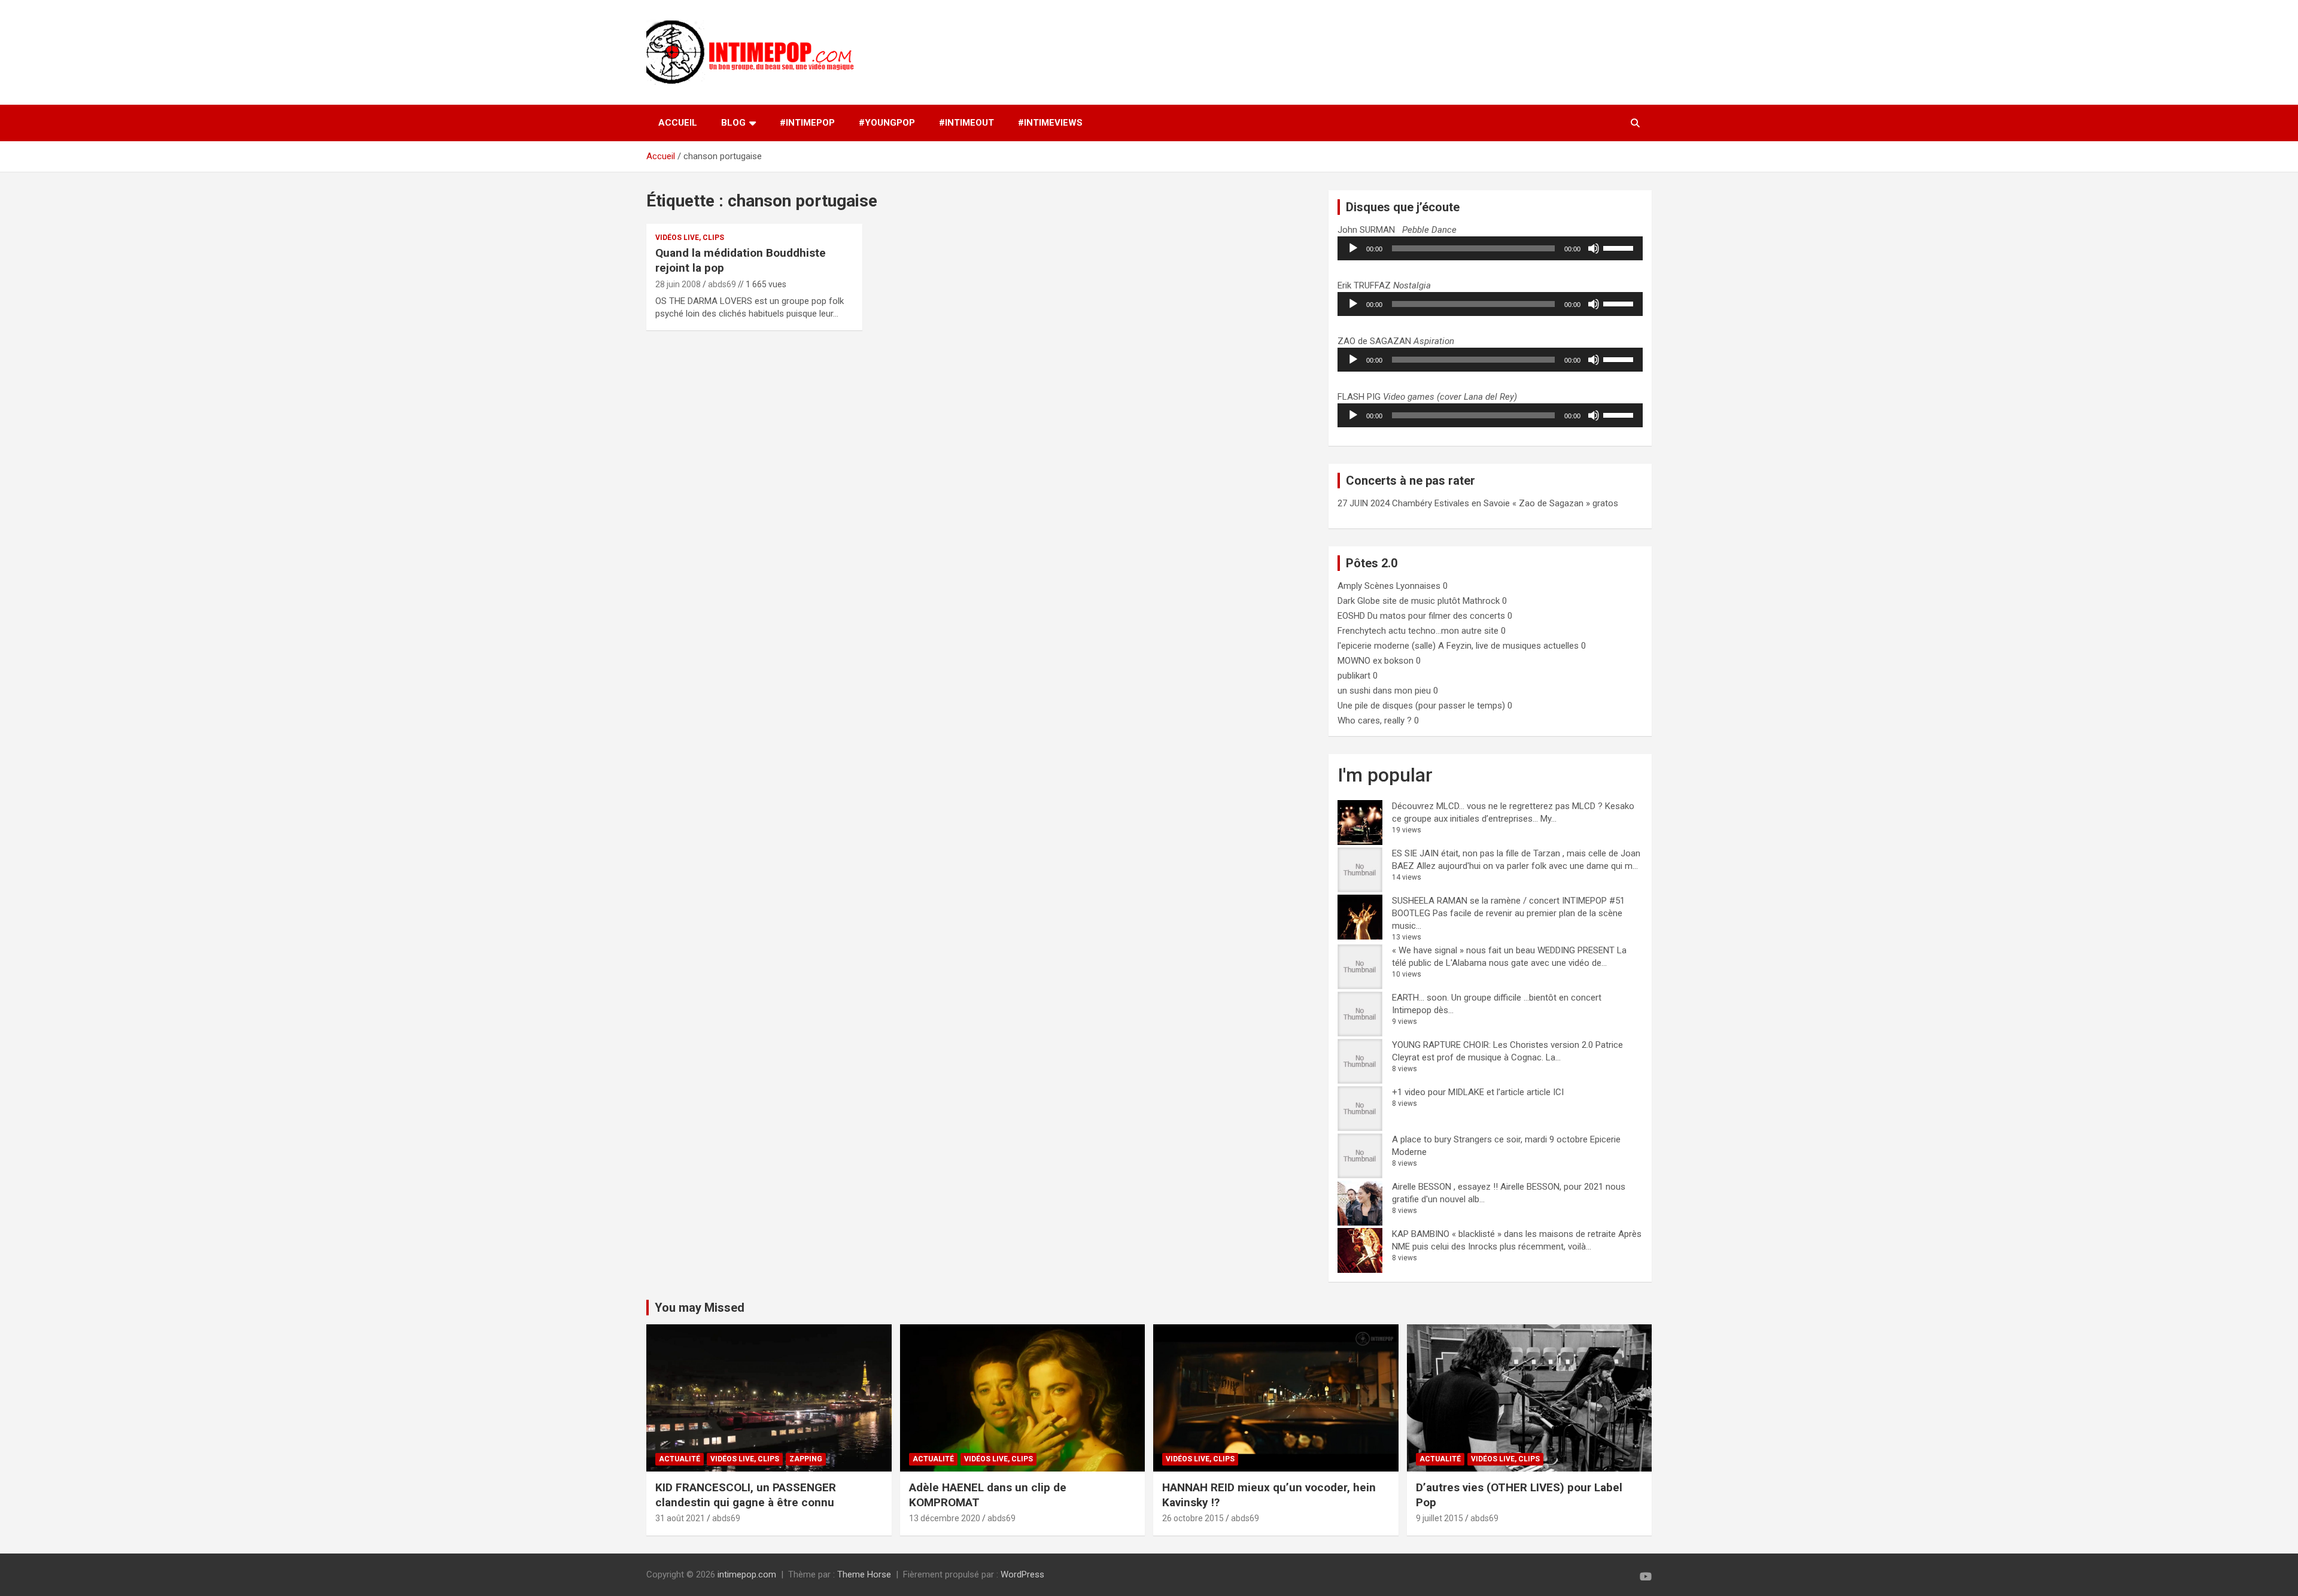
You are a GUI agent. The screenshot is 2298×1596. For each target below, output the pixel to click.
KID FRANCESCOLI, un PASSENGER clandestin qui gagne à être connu (746, 1495)
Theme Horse (864, 1574)
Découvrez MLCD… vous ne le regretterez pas (1481, 806)
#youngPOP (887, 123)
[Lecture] (1353, 248)
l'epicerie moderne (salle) (1387, 646)
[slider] (1620, 247)
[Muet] (1594, 248)
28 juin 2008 (678, 284)
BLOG (733, 123)
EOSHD (1351, 616)
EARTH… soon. (1420, 998)
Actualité (680, 1459)
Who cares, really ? (1375, 721)
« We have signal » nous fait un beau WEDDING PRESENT (1503, 950)
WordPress (1022, 1574)
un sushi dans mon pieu (1384, 691)
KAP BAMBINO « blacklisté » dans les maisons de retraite (1504, 1234)
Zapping (806, 1459)
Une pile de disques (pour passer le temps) (1421, 706)
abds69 (722, 284)
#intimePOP (807, 123)
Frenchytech (1362, 631)
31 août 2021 (680, 1518)
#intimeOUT (966, 123)
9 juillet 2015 (1440, 1518)
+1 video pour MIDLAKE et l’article (1458, 1092)
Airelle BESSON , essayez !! (1445, 1187)
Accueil (678, 123)
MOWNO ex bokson (1376, 661)
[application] (1490, 248)
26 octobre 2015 (1193, 1518)
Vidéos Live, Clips (690, 238)
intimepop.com (747, 1574)
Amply (1350, 586)
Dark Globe (1359, 601)
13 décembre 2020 (945, 1518)
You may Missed (700, 1308)
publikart (1354, 676)
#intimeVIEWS (1050, 123)
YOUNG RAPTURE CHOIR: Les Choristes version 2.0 (1493, 1045)
